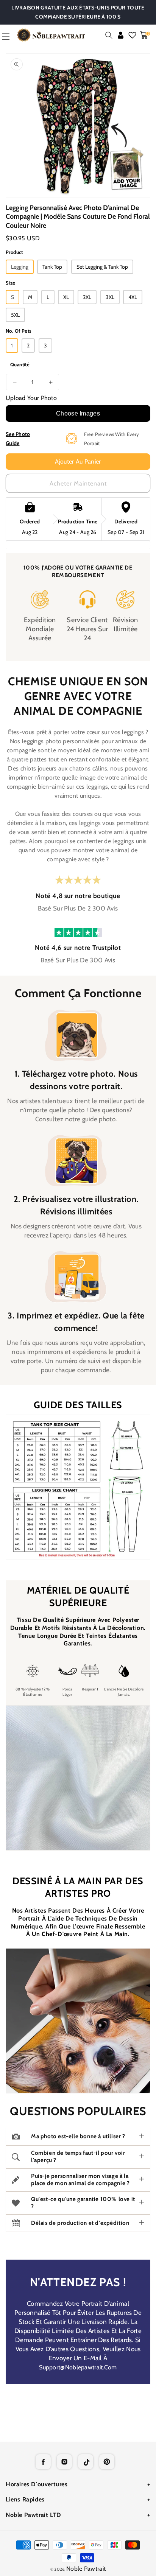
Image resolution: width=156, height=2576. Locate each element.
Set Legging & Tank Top (102, 267)
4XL (133, 297)
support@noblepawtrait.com (78, 2367)
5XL (15, 315)
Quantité (20, 364)
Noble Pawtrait (86, 2569)
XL (66, 297)
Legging (20, 267)
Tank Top (52, 267)
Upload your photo (31, 398)
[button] (109, 35)
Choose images (78, 413)
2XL (87, 297)
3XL (110, 297)
